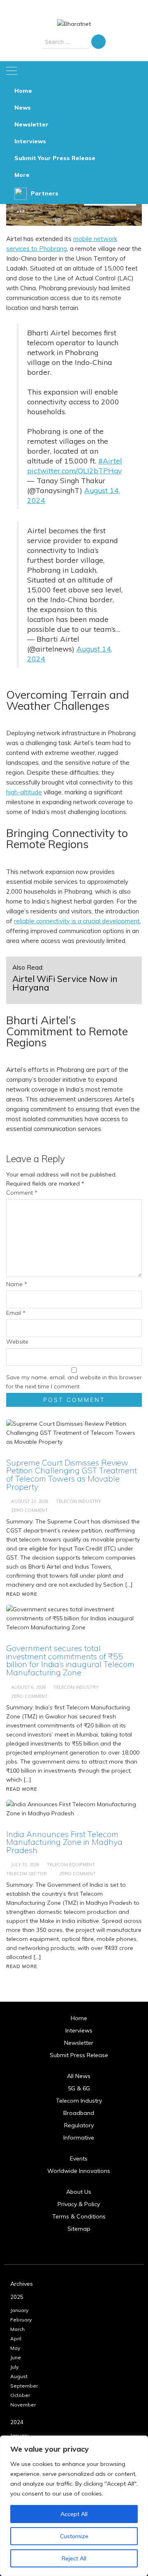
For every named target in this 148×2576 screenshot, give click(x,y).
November (23, 2405)
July (14, 2367)
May (15, 2348)
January (19, 2310)
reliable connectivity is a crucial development (77, 921)
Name (17, 1284)
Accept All (74, 2514)
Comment (22, 1193)
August (19, 2376)
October (20, 2395)
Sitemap (79, 2229)
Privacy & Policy (79, 2204)
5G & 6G (79, 2088)
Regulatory (79, 2125)
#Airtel (110, 461)
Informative (79, 2138)
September (24, 2386)
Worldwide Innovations (79, 2171)
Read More (22, 1966)
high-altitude (24, 792)
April (16, 2339)
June (16, 2357)
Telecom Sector (27, 1874)
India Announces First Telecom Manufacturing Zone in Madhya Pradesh (64, 1842)
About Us (79, 2192)
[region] (74, 2506)
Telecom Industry (79, 2101)
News (23, 108)
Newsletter (31, 124)
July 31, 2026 (25, 1865)
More (22, 175)
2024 (17, 2422)
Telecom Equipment (71, 1865)
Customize (74, 2536)
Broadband (79, 2113)
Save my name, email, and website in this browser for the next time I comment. (74, 1382)
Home (23, 91)
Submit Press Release (79, 2055)
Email (16, 1313)
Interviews (30, 141)
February (21, 2320)
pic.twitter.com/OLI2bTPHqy (74, 470)
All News (79, 2076)
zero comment (77, 1874)
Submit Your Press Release (55, 158)
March (17, 2329)
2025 (17, 2297)
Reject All (74, 2558)
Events (79, 2159)
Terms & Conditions (79, 2216)
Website (17, 1342)
